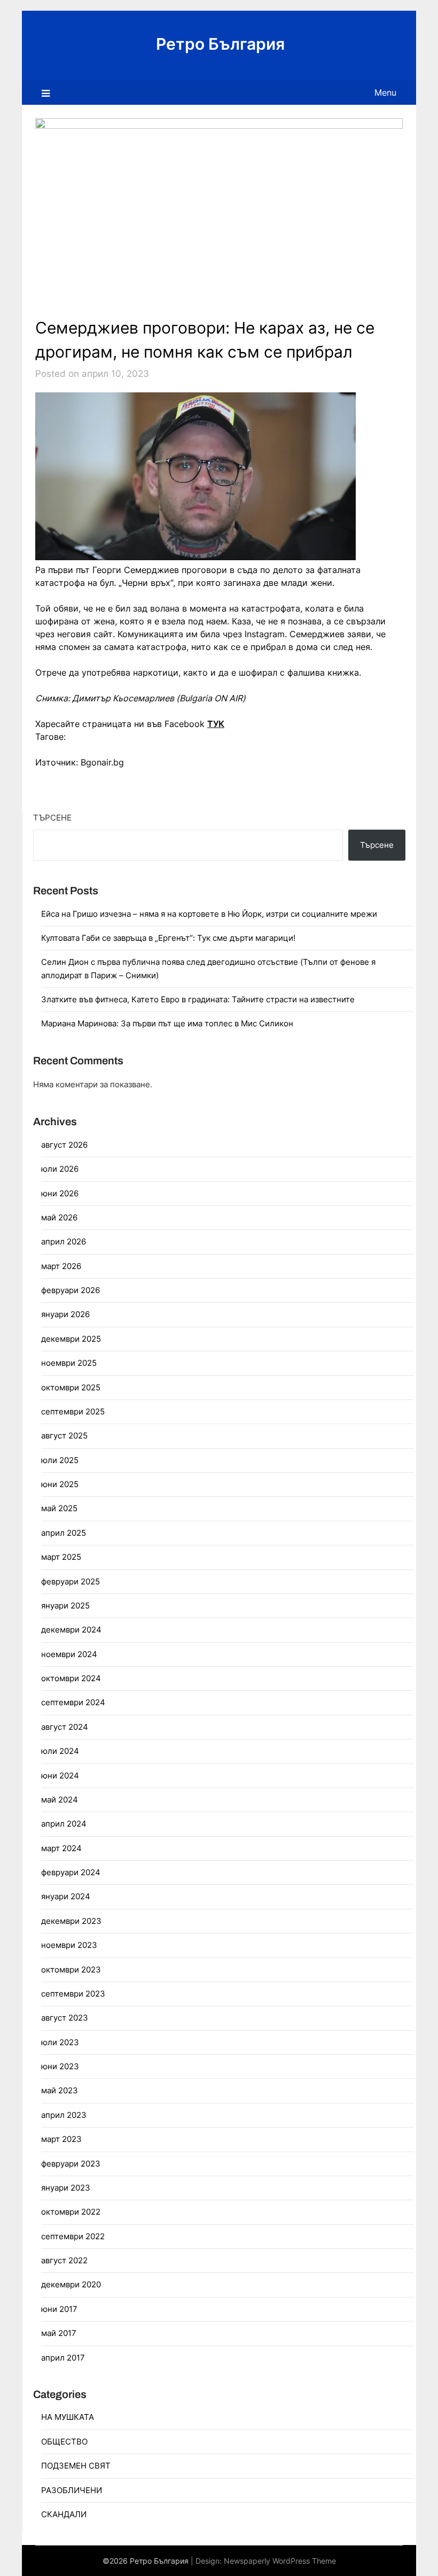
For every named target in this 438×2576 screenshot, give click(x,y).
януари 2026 (65, 1314)
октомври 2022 (71, 2212)
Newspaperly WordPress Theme (280, 2561)
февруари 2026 (71, 1290)
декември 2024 (71, 1630)
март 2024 (61, 1848)
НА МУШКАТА (68, 2417)
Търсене (52, 818)
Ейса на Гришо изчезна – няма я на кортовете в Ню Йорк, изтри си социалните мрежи (209, 914)
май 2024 (60, 1800)
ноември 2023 (69, 1945)
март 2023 (61, 2139)
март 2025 (61, 1557)
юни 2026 (60, 1193)
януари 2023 (66, 2188)
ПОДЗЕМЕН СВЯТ (76, 2466)
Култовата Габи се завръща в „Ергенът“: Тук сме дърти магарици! (168, 938)
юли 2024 (60, 1751)
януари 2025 (65, 1606)
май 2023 (60, 2090)
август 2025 (64, 1436)
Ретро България (220, 44)
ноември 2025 (69, 1363)
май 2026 (59, 1217)
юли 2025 (60, 1460)
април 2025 (64, 1533)
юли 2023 (60, 2042)
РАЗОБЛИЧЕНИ (72, 2490)
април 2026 (64, 1241)
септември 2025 (73, 1411)
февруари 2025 (71, 1581)
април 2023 (64, 2115)
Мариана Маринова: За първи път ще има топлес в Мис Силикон (167, 1023)
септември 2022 (73, 2236)
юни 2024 (60, 1776)
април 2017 (63, 2358)
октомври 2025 (71, 1387)
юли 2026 (60, 1169)
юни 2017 (59, 2309)
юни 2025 (60, 1484)
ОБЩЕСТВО (64, 2442)
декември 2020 (71, 2284)
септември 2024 (73, 1702)
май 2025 (59, 1508)
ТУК (216, 724)
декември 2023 (71, 1921)
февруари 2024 (71, 1872)
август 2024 (65, 1727)
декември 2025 (71, 1339)
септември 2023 (73, 1994)
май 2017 (59, 2333)
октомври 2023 (71, 1970)
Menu (385, 92)
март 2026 (61, 1266)
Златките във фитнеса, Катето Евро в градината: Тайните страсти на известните (198, 999)
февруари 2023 (71, 2164)
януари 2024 (66, 1896)
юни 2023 (60, 2066)
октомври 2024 (71, 1678)
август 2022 (64, 2260)
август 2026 (64, 1145)
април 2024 (64, 1824)
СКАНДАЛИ (64, 2514)
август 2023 (65, 2018)
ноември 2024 (69, 1654)
